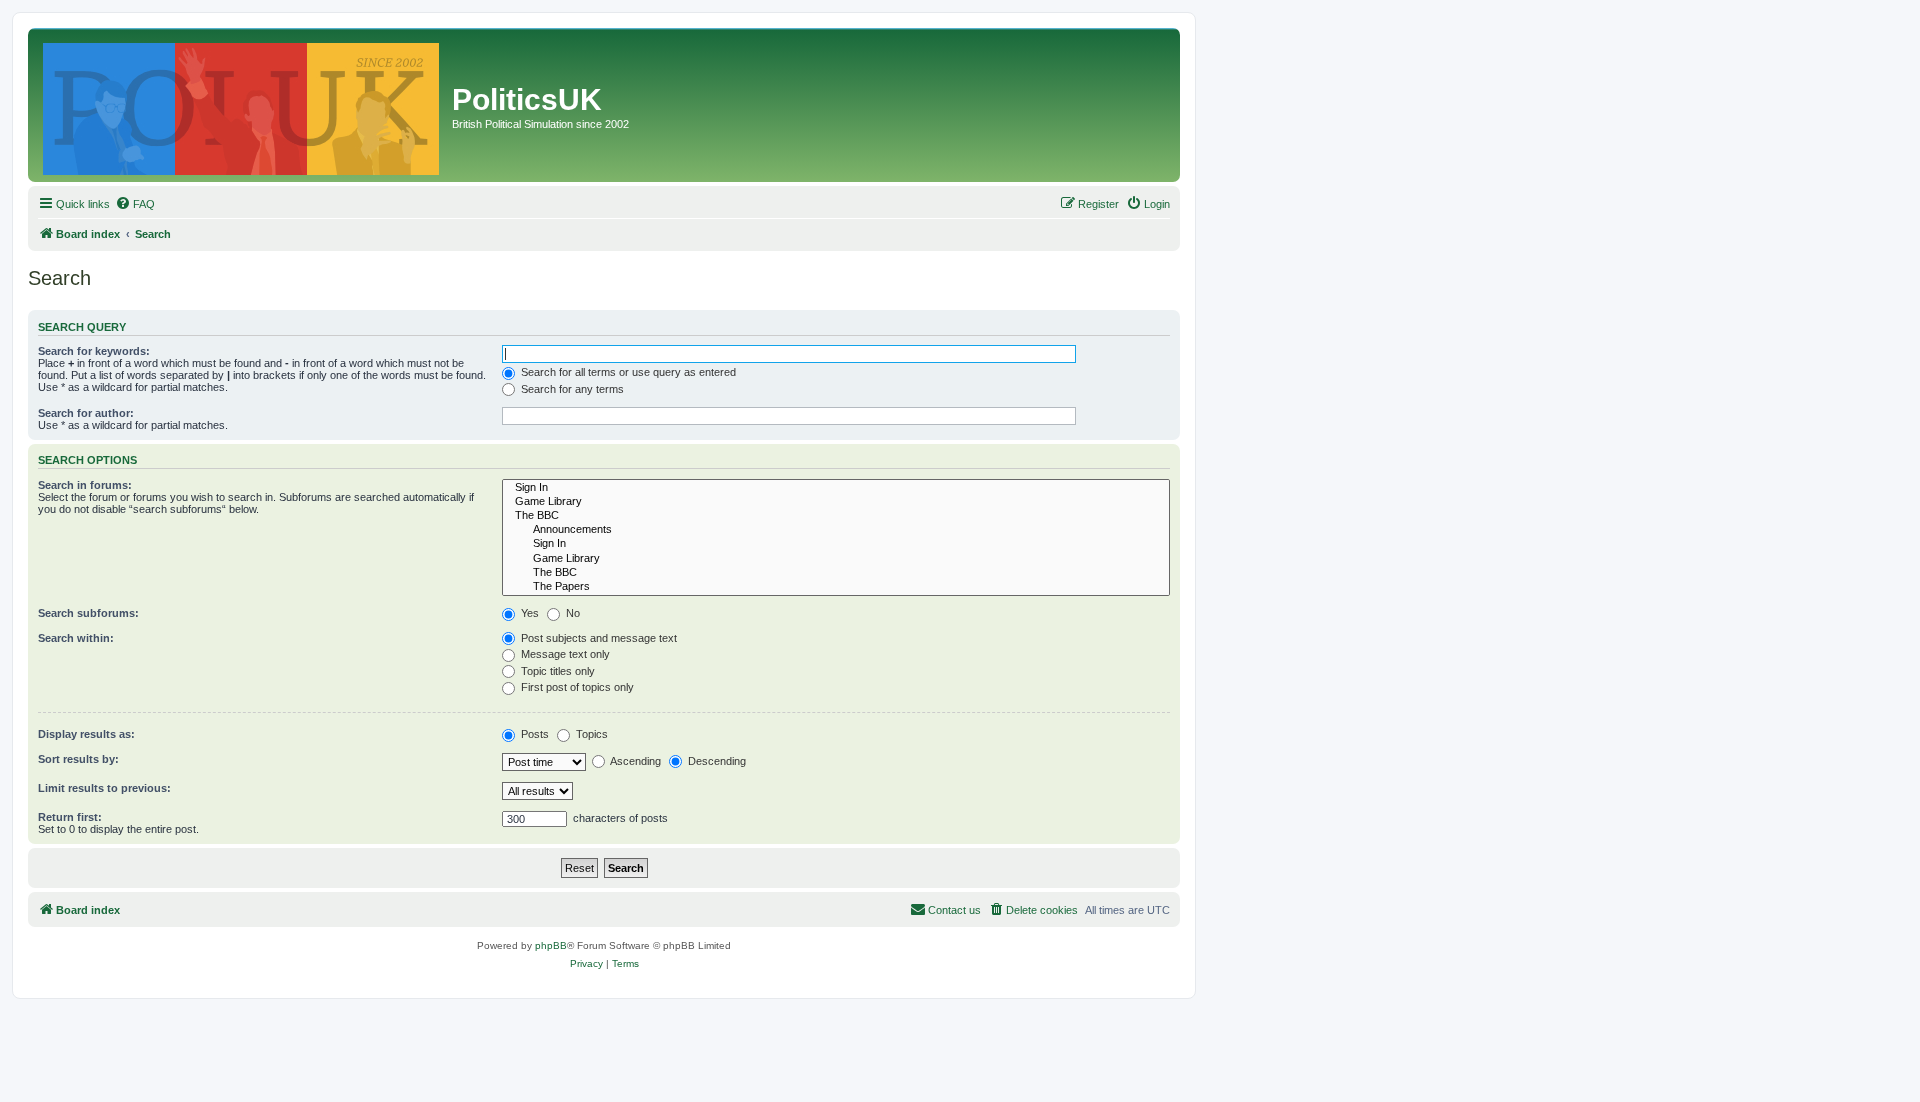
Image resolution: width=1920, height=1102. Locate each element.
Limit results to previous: (104, 788)
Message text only (564, 654)
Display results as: (86, 734)
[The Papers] (836, 587)
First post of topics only (576, 687)
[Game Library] (836, 502)
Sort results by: (78, 759)
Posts (533, 734)
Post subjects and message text (597, 638)
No (571, 613)
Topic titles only (556, 671)
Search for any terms (571, 389)
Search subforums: (88, 613)
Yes (528, 613)
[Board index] (242, 105)
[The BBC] (836, 516)
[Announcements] (836, 530)
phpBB (551, 945)
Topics (590, 734)
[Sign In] (836, 488)
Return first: (70, 817)
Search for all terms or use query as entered (627, 372)
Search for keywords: (94, 351)
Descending (715, 761)
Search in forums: (85, 485)
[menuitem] (135, 204)
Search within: (76, 638)
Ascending (634, 761)
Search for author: (86, 413)
